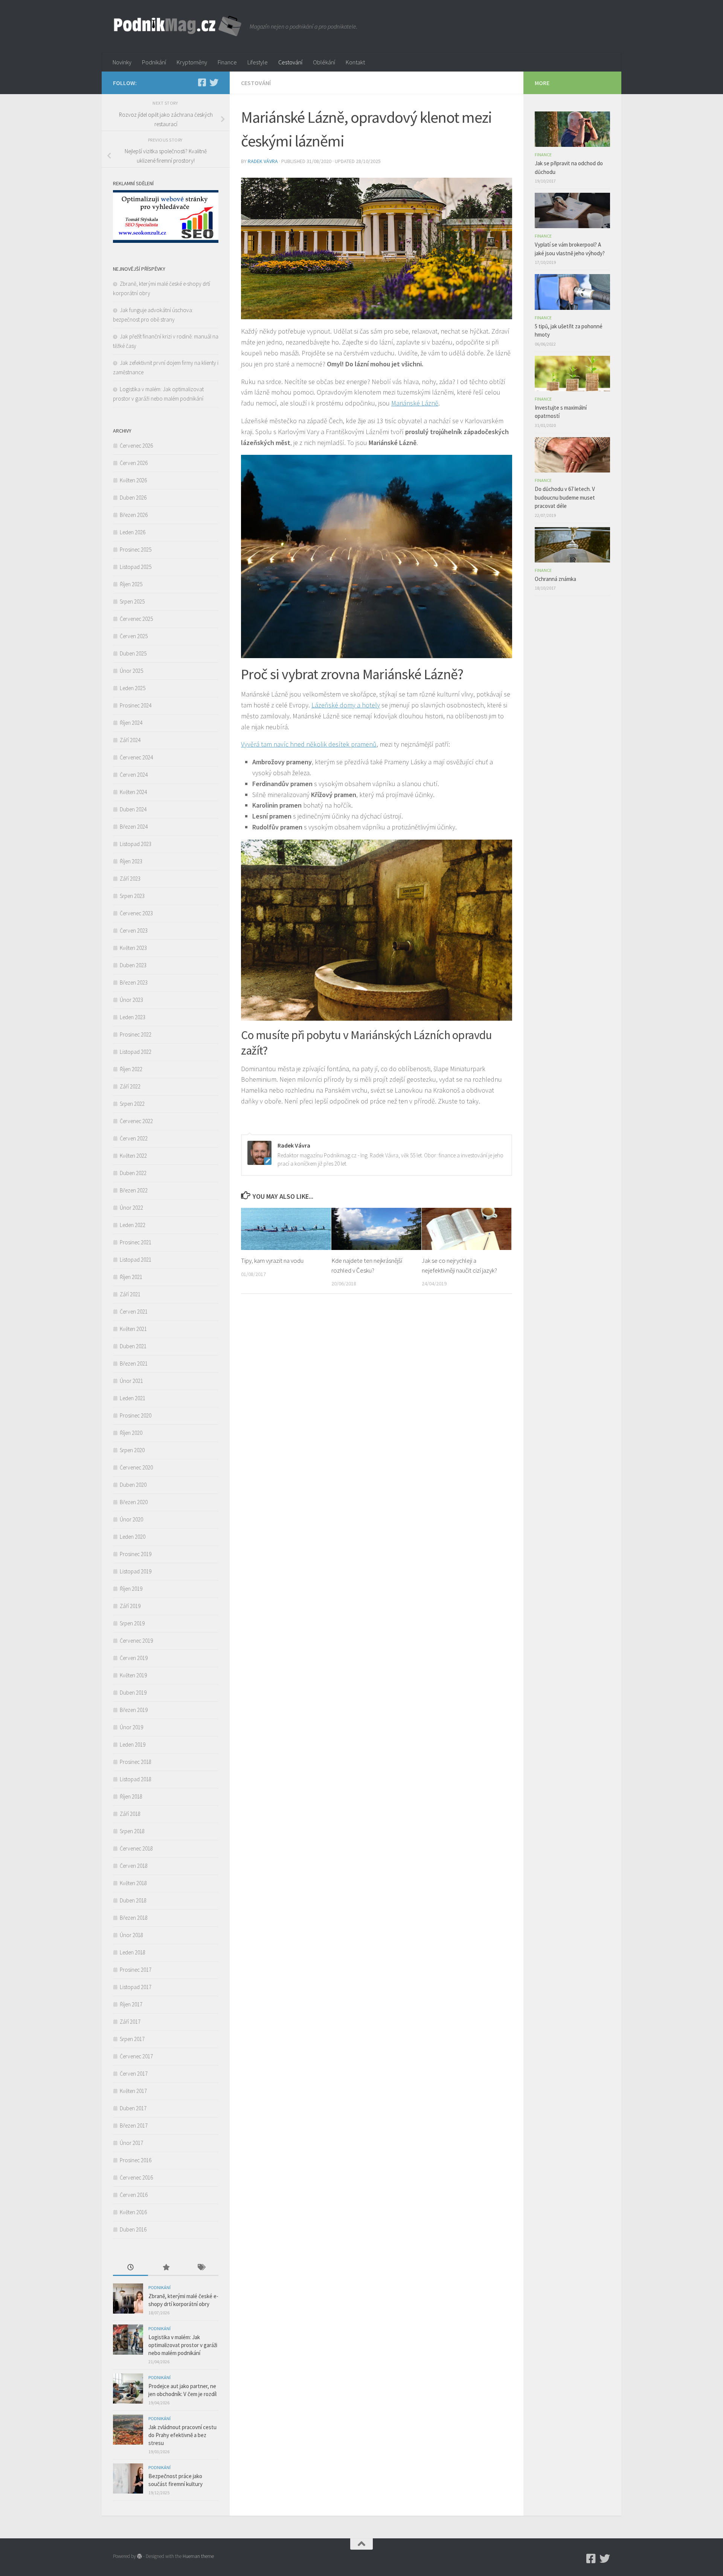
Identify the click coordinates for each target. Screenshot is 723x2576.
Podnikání (154, 62)
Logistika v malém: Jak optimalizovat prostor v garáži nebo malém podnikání (183, 2345)
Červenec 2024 (136, 757)
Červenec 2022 (136, 1121)
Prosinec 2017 (136, 1970)
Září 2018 (130, 1814)
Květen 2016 (133, 2212)
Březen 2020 (134, 1502)
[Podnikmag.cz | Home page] (178, 26)
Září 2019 (130, 1606)
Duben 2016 (133, 2229)
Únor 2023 (131, 1000)
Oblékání (324, 62)
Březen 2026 (134, 515)
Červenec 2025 (136, 619)
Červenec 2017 (136, 2056)
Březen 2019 (134, 1710)
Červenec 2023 (136, 913)
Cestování (290, 62)
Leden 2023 (133, 1017)
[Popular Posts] (165, 2268)
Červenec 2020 (136, 1467)
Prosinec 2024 (136, 705)
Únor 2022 (131, 1208)
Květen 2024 (133, 792)
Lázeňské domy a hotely (346, 705)
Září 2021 (130, 1294)
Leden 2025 (133, 688)
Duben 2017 (133, 2108)
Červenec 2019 (136, 1641)
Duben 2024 (133, 809)
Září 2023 (130, 879)
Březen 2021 (134, 1363)
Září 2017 (130, 2022)
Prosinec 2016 (136, 2160)
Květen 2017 (133, 2091)
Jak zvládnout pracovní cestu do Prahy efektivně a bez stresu (182, 2435)
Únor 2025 (131, 671)
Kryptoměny (192, 62)
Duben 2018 (133, 1900)
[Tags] (201, 2268)
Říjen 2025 (131, 584)
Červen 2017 (134, 2074)
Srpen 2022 (132, 1104)
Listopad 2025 (136, 567)
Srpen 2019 (132, 1623)
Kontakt (355, 62)
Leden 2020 (133, 1537)
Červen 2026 (134, 463)
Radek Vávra (263, 161)
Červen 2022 (134, 1138)
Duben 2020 (133, 1485)
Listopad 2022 (136, 1052)
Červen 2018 (134, 1866)
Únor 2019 (131, 1727)
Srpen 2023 (132, 896)
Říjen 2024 (131, 723)
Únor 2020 (131, 1519)
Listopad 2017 (136, 1987)
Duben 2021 (133, 1346)
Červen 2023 (134, 931)
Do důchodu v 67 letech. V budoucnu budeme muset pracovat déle (565, 497)
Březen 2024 (134, 827)
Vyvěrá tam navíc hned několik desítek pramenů (309, 744)
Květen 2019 (133, 1675)
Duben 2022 (133, 1173)
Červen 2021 (134, 1312)
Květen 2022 (133, 1156)
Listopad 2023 (136, 844)
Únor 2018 (131, 1935)
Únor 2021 (131, 1381)
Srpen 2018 (132, 1831)
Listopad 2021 (136, 1260)
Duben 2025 (133, 653)
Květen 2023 (133, 948)
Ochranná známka (555, 579)
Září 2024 (130, 740)
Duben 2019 (133, 1693)
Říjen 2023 (131, 861)
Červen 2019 (134, 1658)
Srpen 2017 (132, 2039)
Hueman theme (198, 2556)
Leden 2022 (133, 1225)
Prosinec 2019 (136, 1554)
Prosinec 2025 (136, 549)
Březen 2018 (134, 1918)
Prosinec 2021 (136, 1242)
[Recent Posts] (130, 2268)
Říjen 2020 (131, 1433)
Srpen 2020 (132, 1450)
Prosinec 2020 (136, 1415)
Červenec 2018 (136, 1848)
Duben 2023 (133, 965)
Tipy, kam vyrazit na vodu (272, 1261)
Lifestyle (258, 62)
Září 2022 (130, 1086)
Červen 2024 (134, 775)
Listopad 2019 (136, 1571)
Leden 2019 (133, 1745)
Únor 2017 (131, 2143)
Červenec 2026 (136, 446)
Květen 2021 (133, 1329)
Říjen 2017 (131, 2004)
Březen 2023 (134, 982)
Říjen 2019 (131, 1589)
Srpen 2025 (132, 601)
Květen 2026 (133, 480)
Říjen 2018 (131, 1796)
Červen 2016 (134, 2195)
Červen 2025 (134, 636)
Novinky (122, 62)
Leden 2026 (133, 532)
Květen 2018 (133, 1883)
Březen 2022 (134, 1190)
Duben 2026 (133, 498)
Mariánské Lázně (415, 403)
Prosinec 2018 (136, 1762)
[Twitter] (214, 82)
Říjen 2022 (131, 1069)
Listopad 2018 (136, 1779)
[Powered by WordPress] (140, 2556)
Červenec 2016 (136, 2177)
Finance (227, 62)
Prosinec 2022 (136, 1034)
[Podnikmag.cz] (202, 82)
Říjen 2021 (131, 1277)
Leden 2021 (133, 1398)
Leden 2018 (133, 1952)
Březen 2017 (134, 2126)
